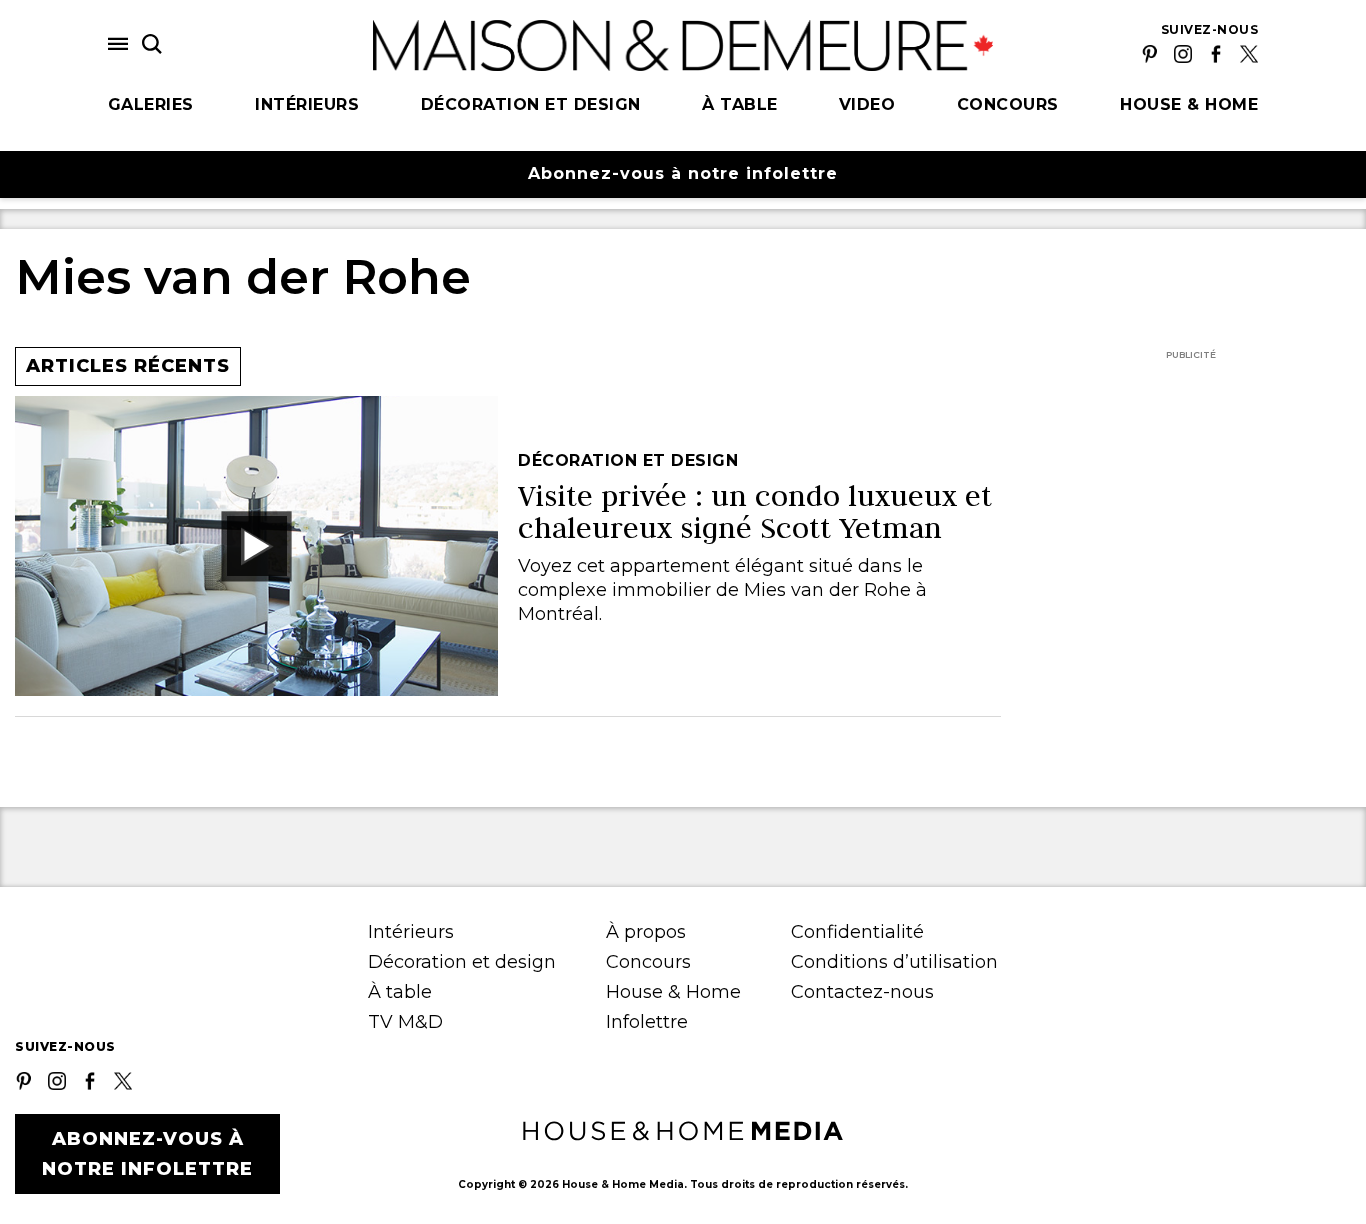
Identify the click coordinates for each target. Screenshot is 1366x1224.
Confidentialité (857, 932)
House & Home (1189, 104)
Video (867, 104)
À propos (646, 932)
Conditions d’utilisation (894, 962)
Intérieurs (307, 104)
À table (740, 104)
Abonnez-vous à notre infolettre (683, 173)
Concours (1008, 104)
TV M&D (405, 1022)
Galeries (151, 104)
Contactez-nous (862, 992)
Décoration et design (531, 104)
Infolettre (647, 1022)
